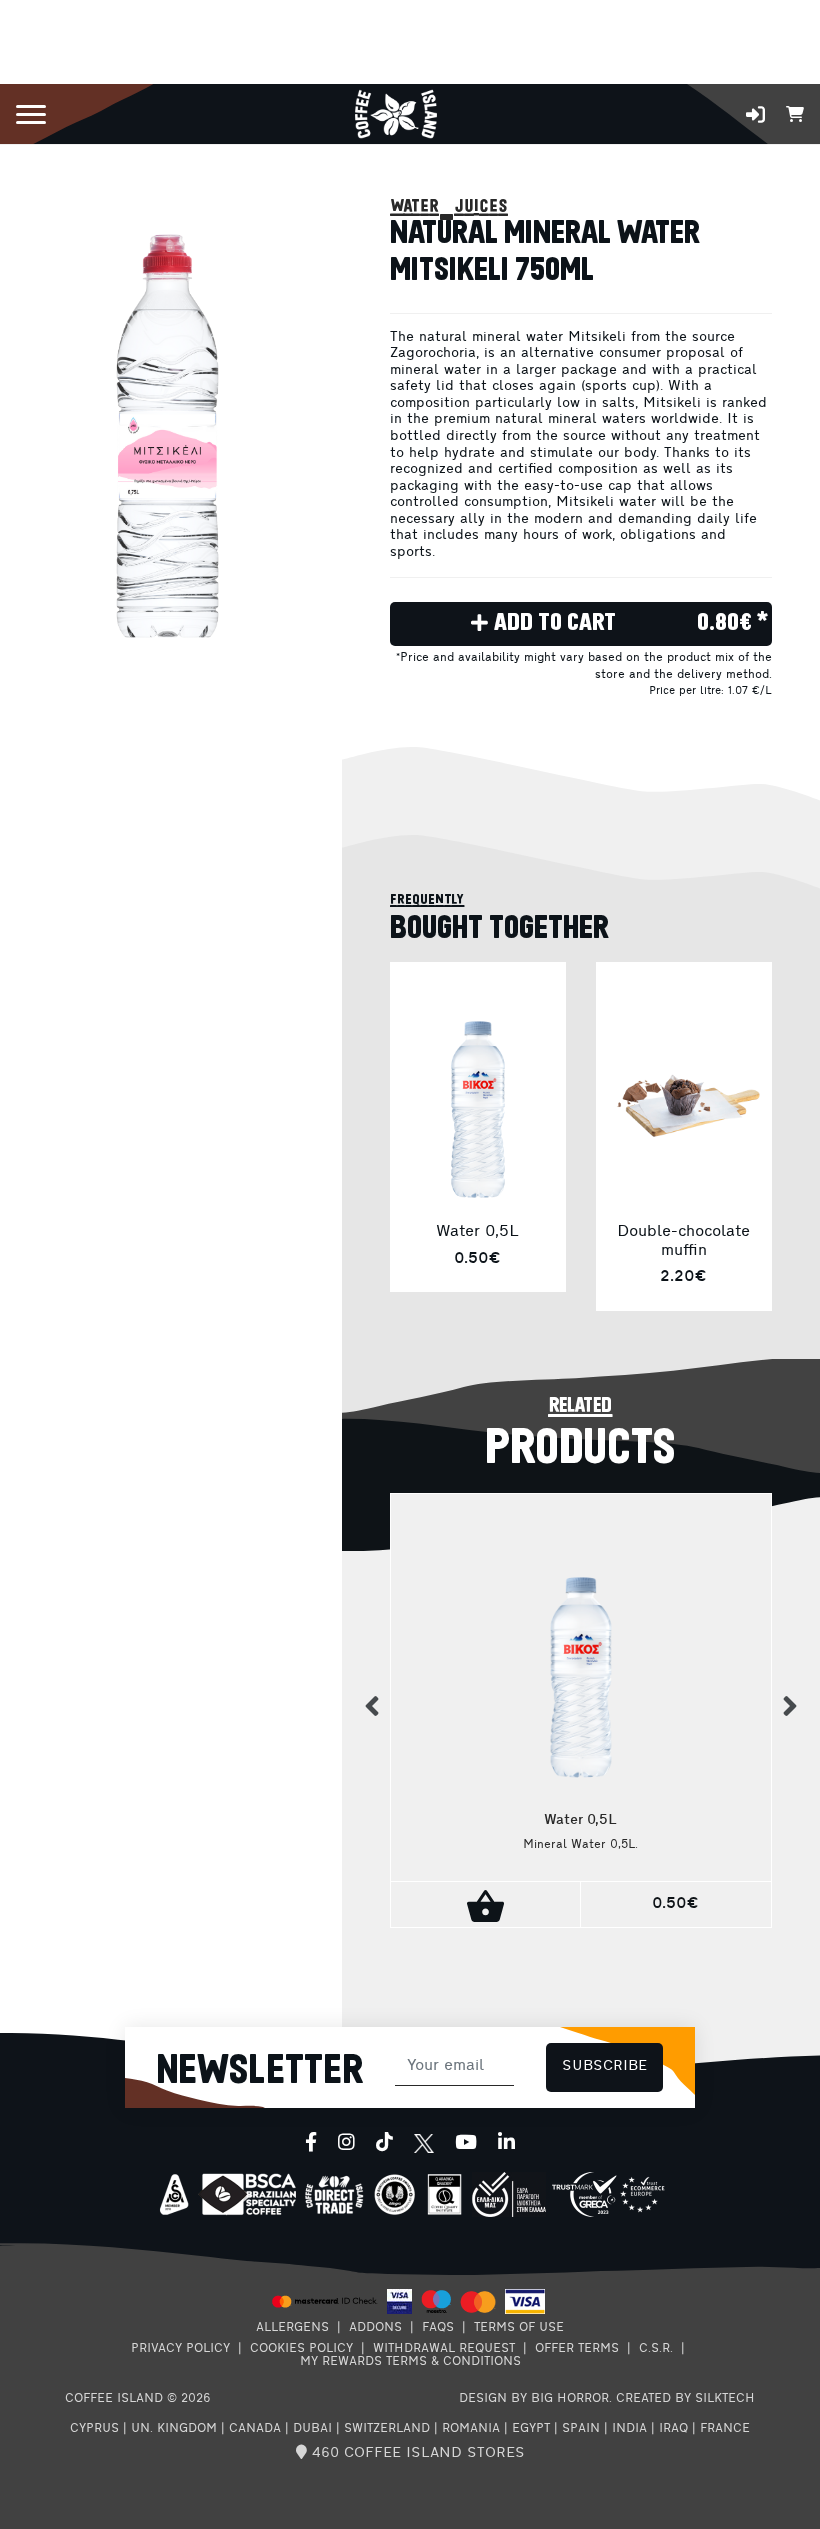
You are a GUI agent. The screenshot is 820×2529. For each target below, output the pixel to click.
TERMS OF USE (519, 2328)
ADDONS (375, 2328)
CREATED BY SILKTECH (685, 2399)
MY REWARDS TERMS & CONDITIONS (410, 2362)
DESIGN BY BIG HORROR (534, 2399)
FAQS (438, 2328)
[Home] (395, 112)
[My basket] (795, 112)
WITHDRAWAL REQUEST (444, 2349)
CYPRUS (94, 2429)
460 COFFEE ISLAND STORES (416, 2453)
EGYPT (531, 2429)
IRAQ (673, 2429)
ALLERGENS (292, 2328)
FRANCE (725, 2429)
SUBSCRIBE (604, 2066)
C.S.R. (656, 2349)
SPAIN (581, 2429)
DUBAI (312, 2429)
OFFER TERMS (577, 2349)
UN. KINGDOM (174, 2429)
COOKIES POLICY (301, 2349)
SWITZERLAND (387, 2429)
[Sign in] (755, 114)
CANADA (255, 2429)
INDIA (629, 2429)
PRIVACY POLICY (180, 2349)
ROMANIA (471, 2429)
